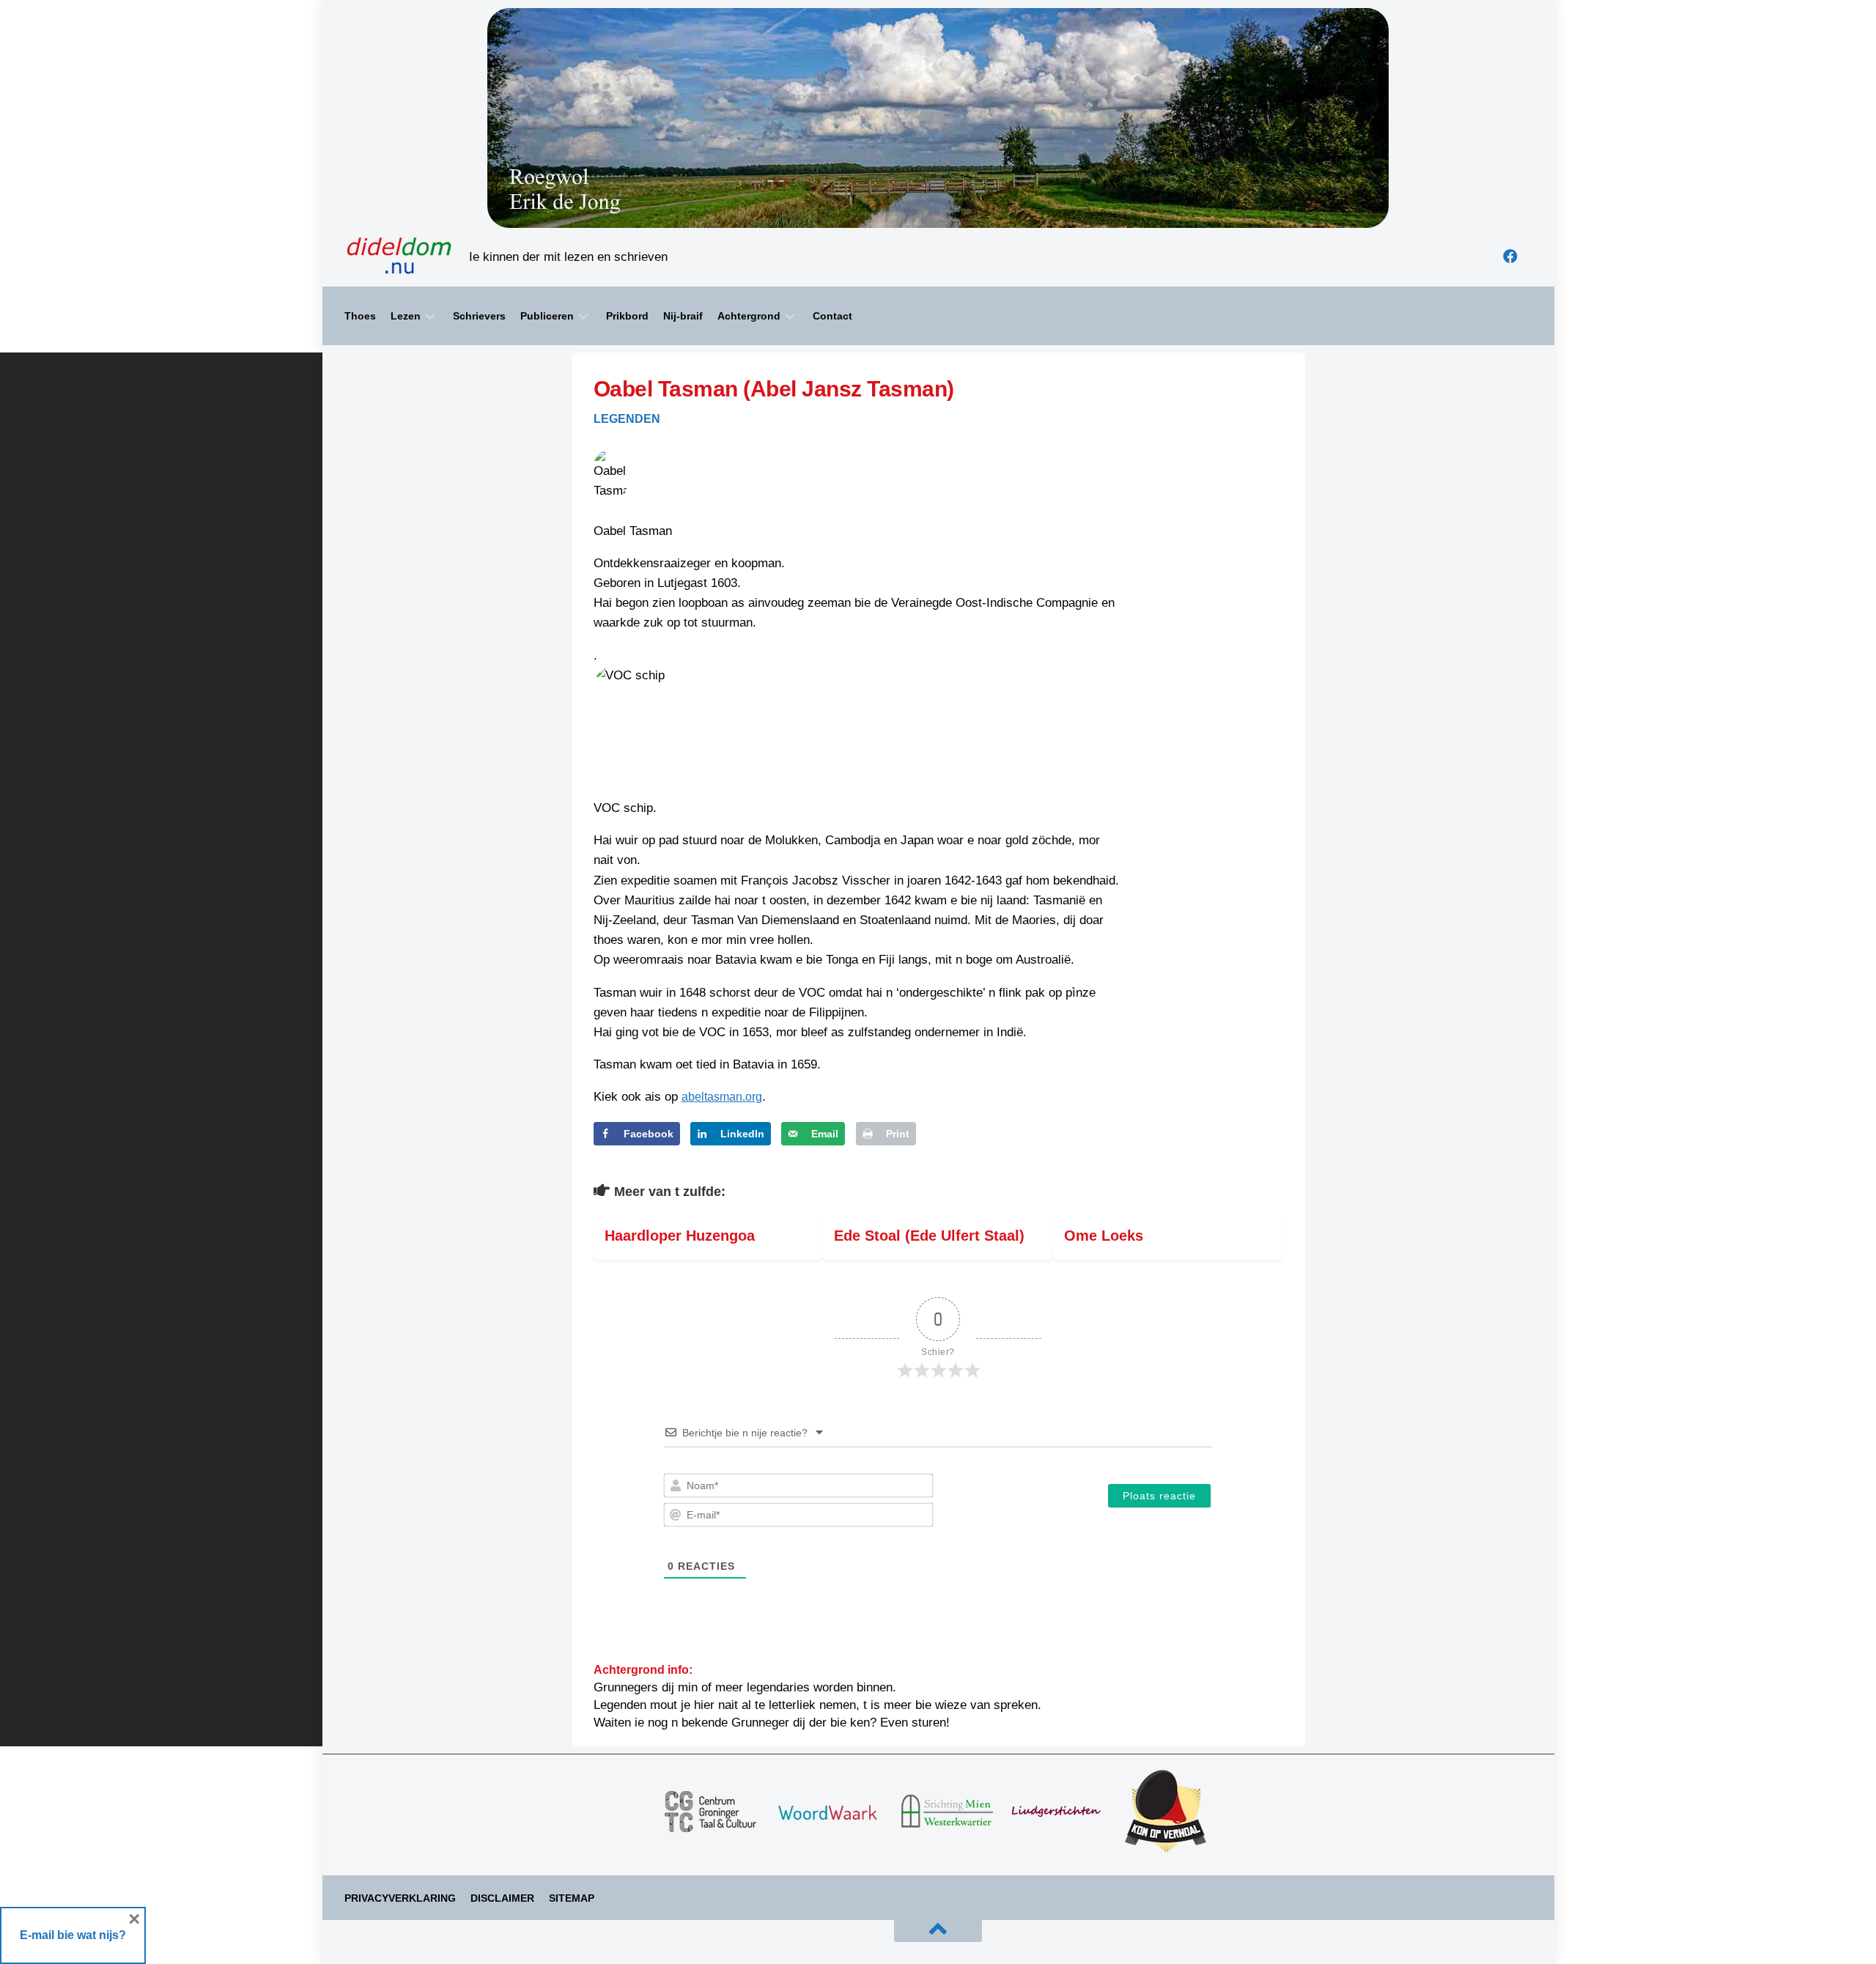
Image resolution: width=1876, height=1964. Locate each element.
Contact (832, 316)
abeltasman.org (722, 1097)
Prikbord (627, 316)
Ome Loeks (1104, 1236)
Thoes (360, 316)
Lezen (406, 316)
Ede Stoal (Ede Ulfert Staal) (929, 1236)
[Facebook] (1510, 256)
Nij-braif (683, 316)
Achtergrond (749, 316)
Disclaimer (502, 1898)
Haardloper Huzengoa (680, 1236)
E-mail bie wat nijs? (73, 1935)
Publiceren (547, 316)
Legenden (627, 419)
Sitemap (572, 1898)
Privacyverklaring (400, 1898)
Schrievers (479, 316)
